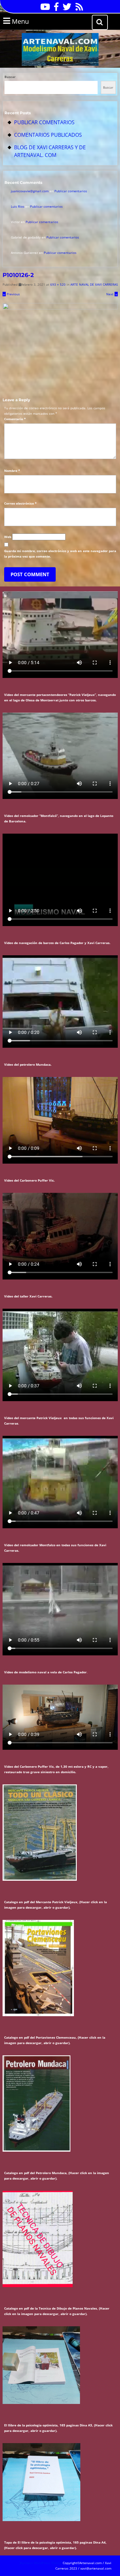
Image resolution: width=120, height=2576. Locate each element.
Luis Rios (18, 206)
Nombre (12, 471)
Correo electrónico (20, 503)
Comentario (15, 419)
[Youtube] (44, 9)
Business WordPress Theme (41, 2563)
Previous (11, 294)
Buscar (10, 77)
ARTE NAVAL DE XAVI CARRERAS (94, 284)
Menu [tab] (29, 21)
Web (8, 537)
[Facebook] (55, 9)
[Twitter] (65, 9)
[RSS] (78, 9)
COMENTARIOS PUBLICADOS (48, 135)
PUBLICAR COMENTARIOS (44, 122)
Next (112, 294)
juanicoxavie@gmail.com (30, 191)
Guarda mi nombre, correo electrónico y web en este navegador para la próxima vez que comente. (60, 554)
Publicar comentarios (71, 191)
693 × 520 (58, 284)
